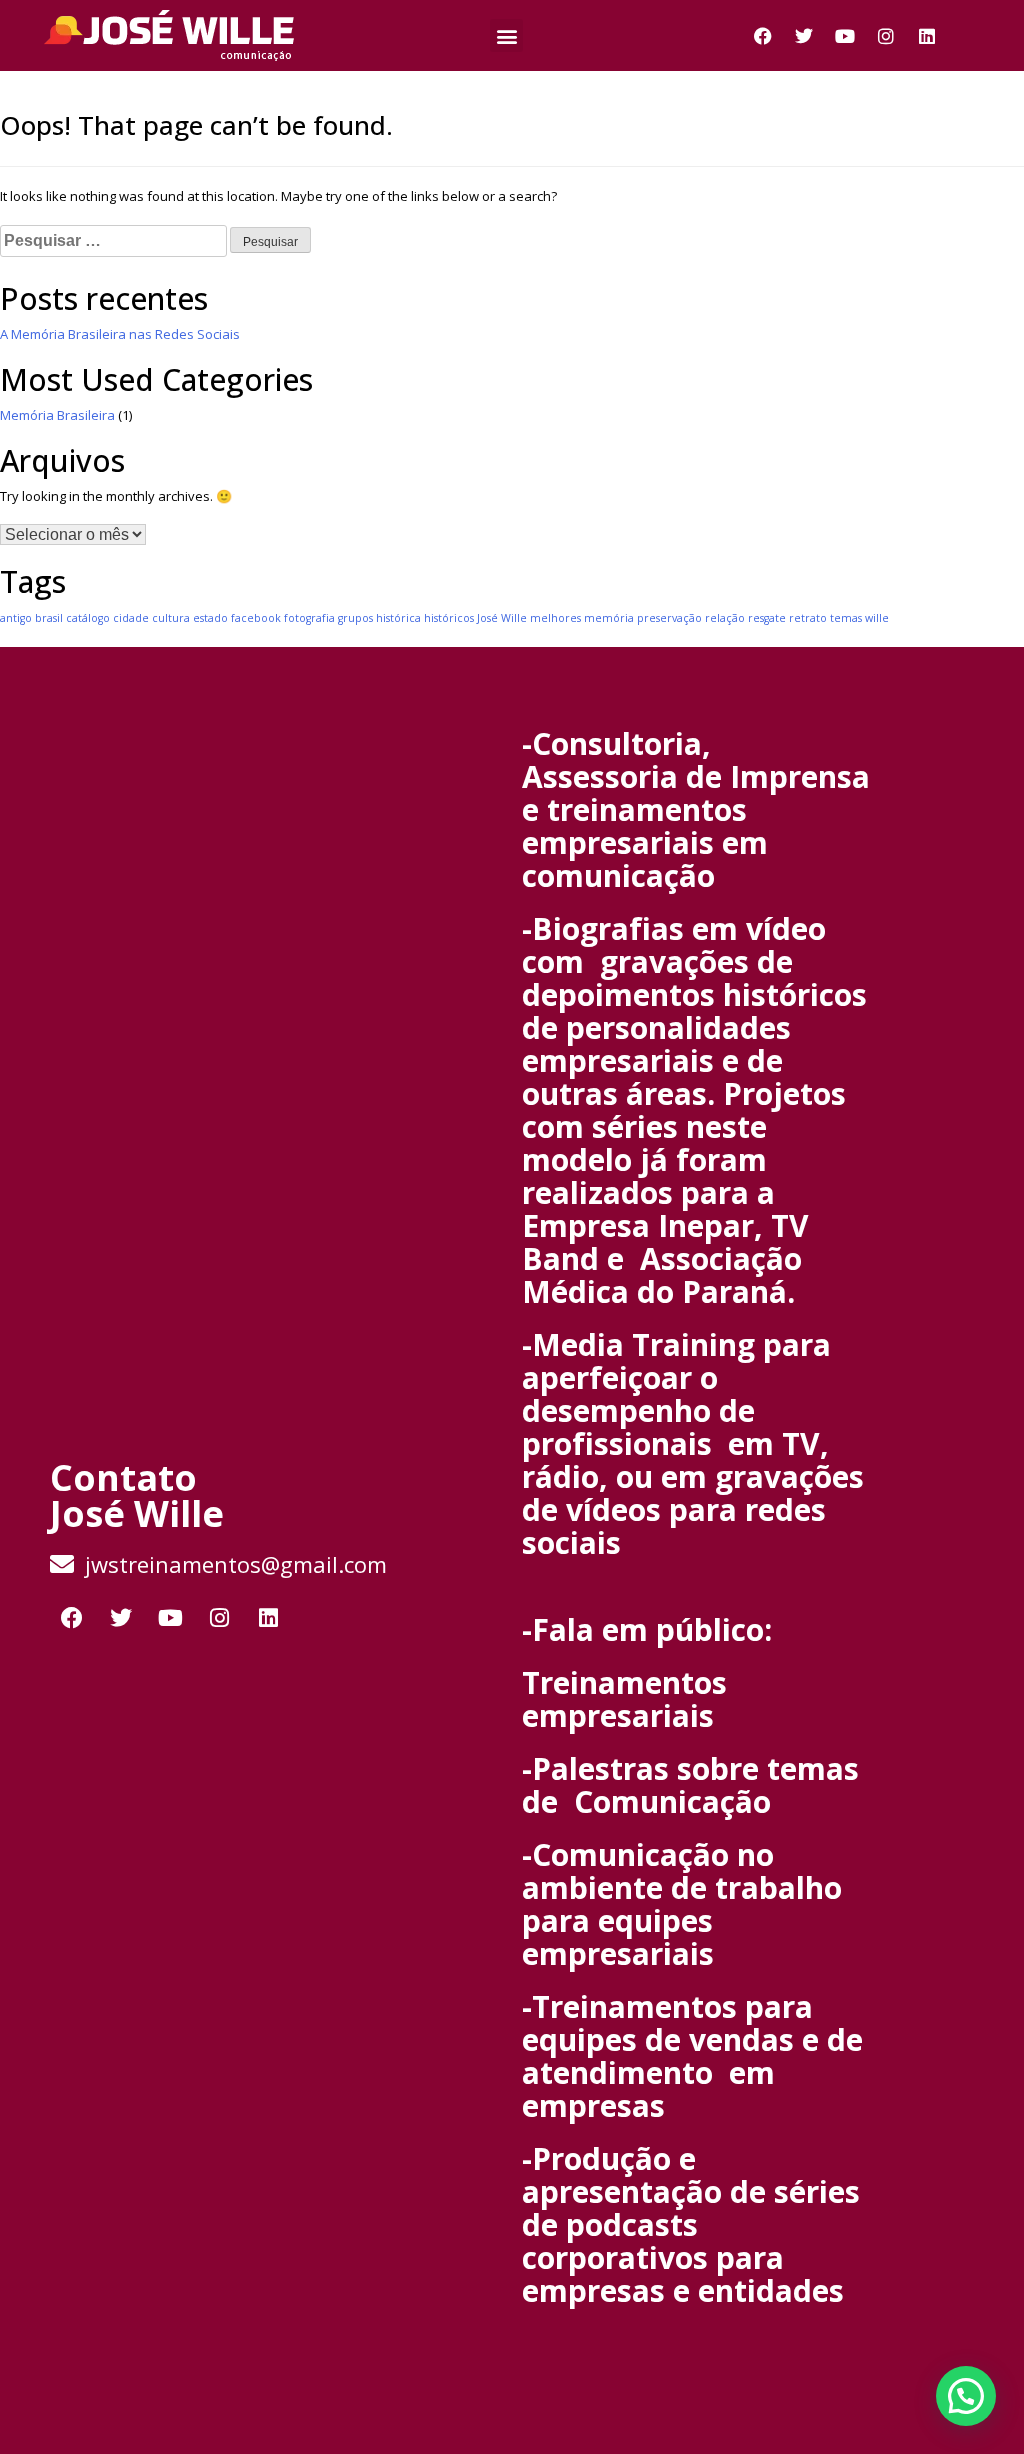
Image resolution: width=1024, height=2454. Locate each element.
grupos (355, 618)
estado (210, 618)
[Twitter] (804, 36)
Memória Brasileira (57, 415)
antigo (16, 618)
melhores (555, 618)
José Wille (502, 618)
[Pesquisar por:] (113, 241)
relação (725, 618)
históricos (449, 618)
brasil (49, 618)
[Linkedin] (927, 36)
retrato (808, 618)
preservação (669, 618)
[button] (506, 35)
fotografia (309, 618)
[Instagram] (886, 36)
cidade (131, 618)
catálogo (88, 618)
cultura (171, 618)
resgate (767, 618)
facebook (256, 618)
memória (609, 618)
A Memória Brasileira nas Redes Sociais (120, 334)
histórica (398, 618)
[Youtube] (845, 36)
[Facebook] (763, 36)
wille (877, 618)
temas (846, 618)
